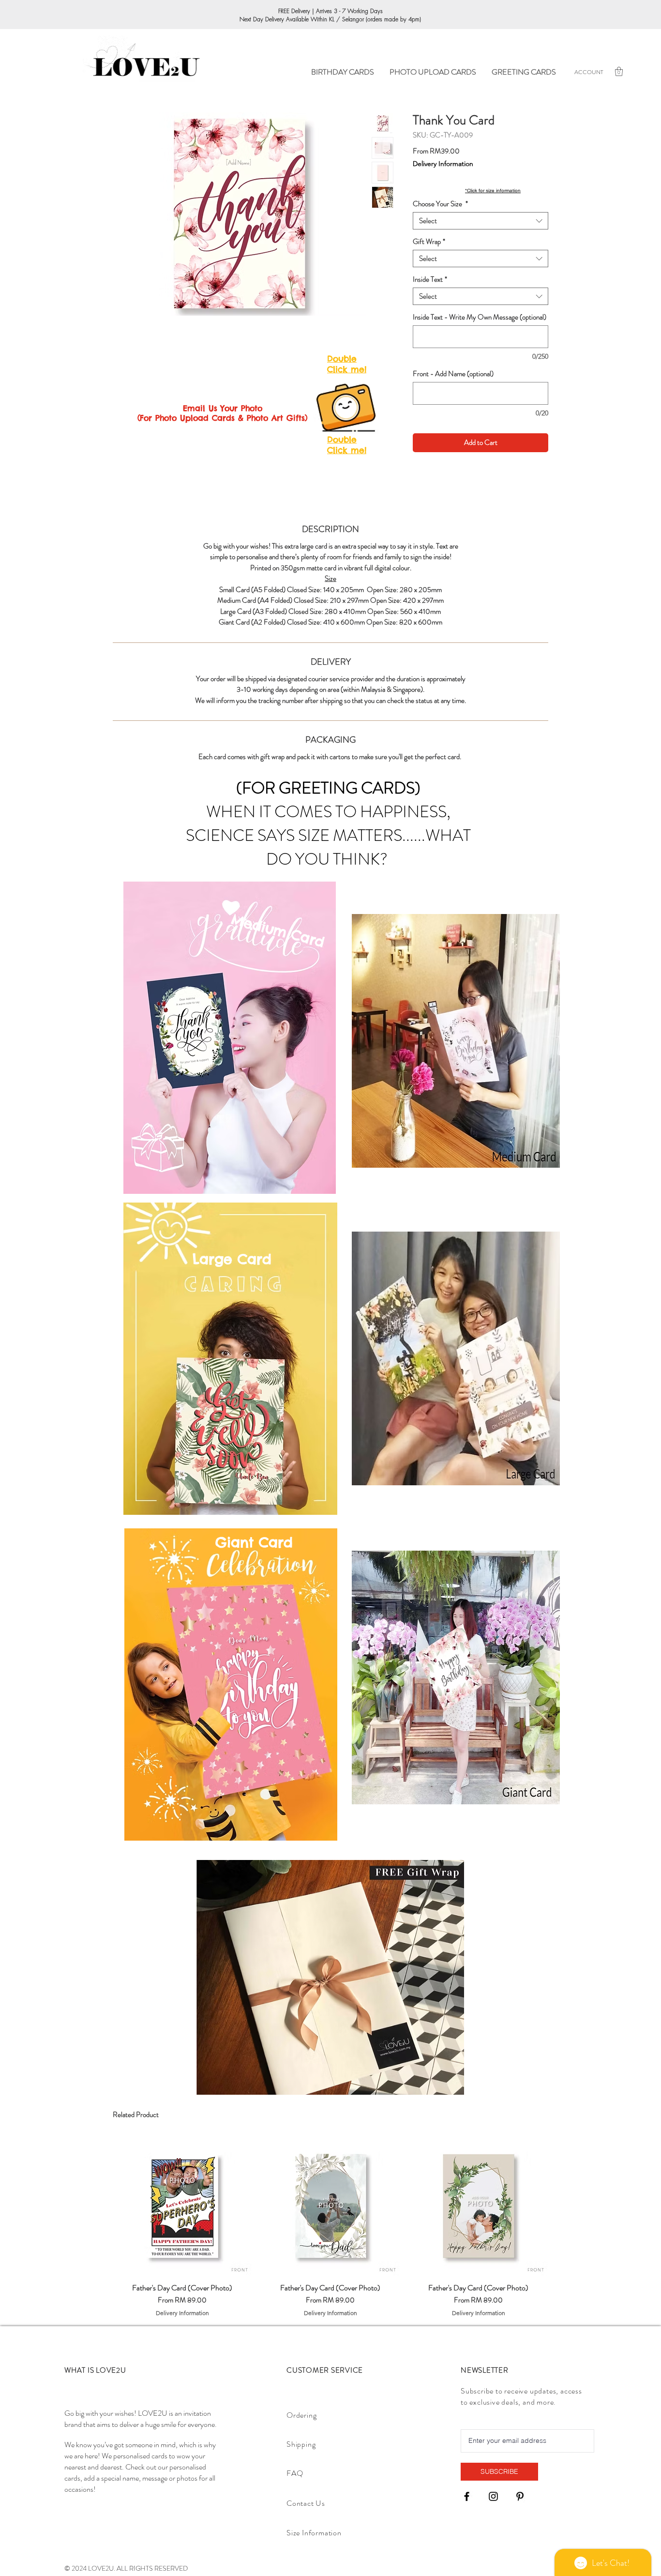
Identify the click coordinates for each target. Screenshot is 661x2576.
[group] (330, 2227)
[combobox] (481, 221)
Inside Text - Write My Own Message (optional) (480, 317)
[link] (619, 71)
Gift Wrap (429, 242)
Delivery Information (443, 164)
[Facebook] (467, 2496)
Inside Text (430, 279)
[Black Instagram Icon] (493, 2496)
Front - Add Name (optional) (453, 374)
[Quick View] (182, 2206)
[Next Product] (562, 2206)
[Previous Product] (99, 2206)
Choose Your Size (440, 204)
